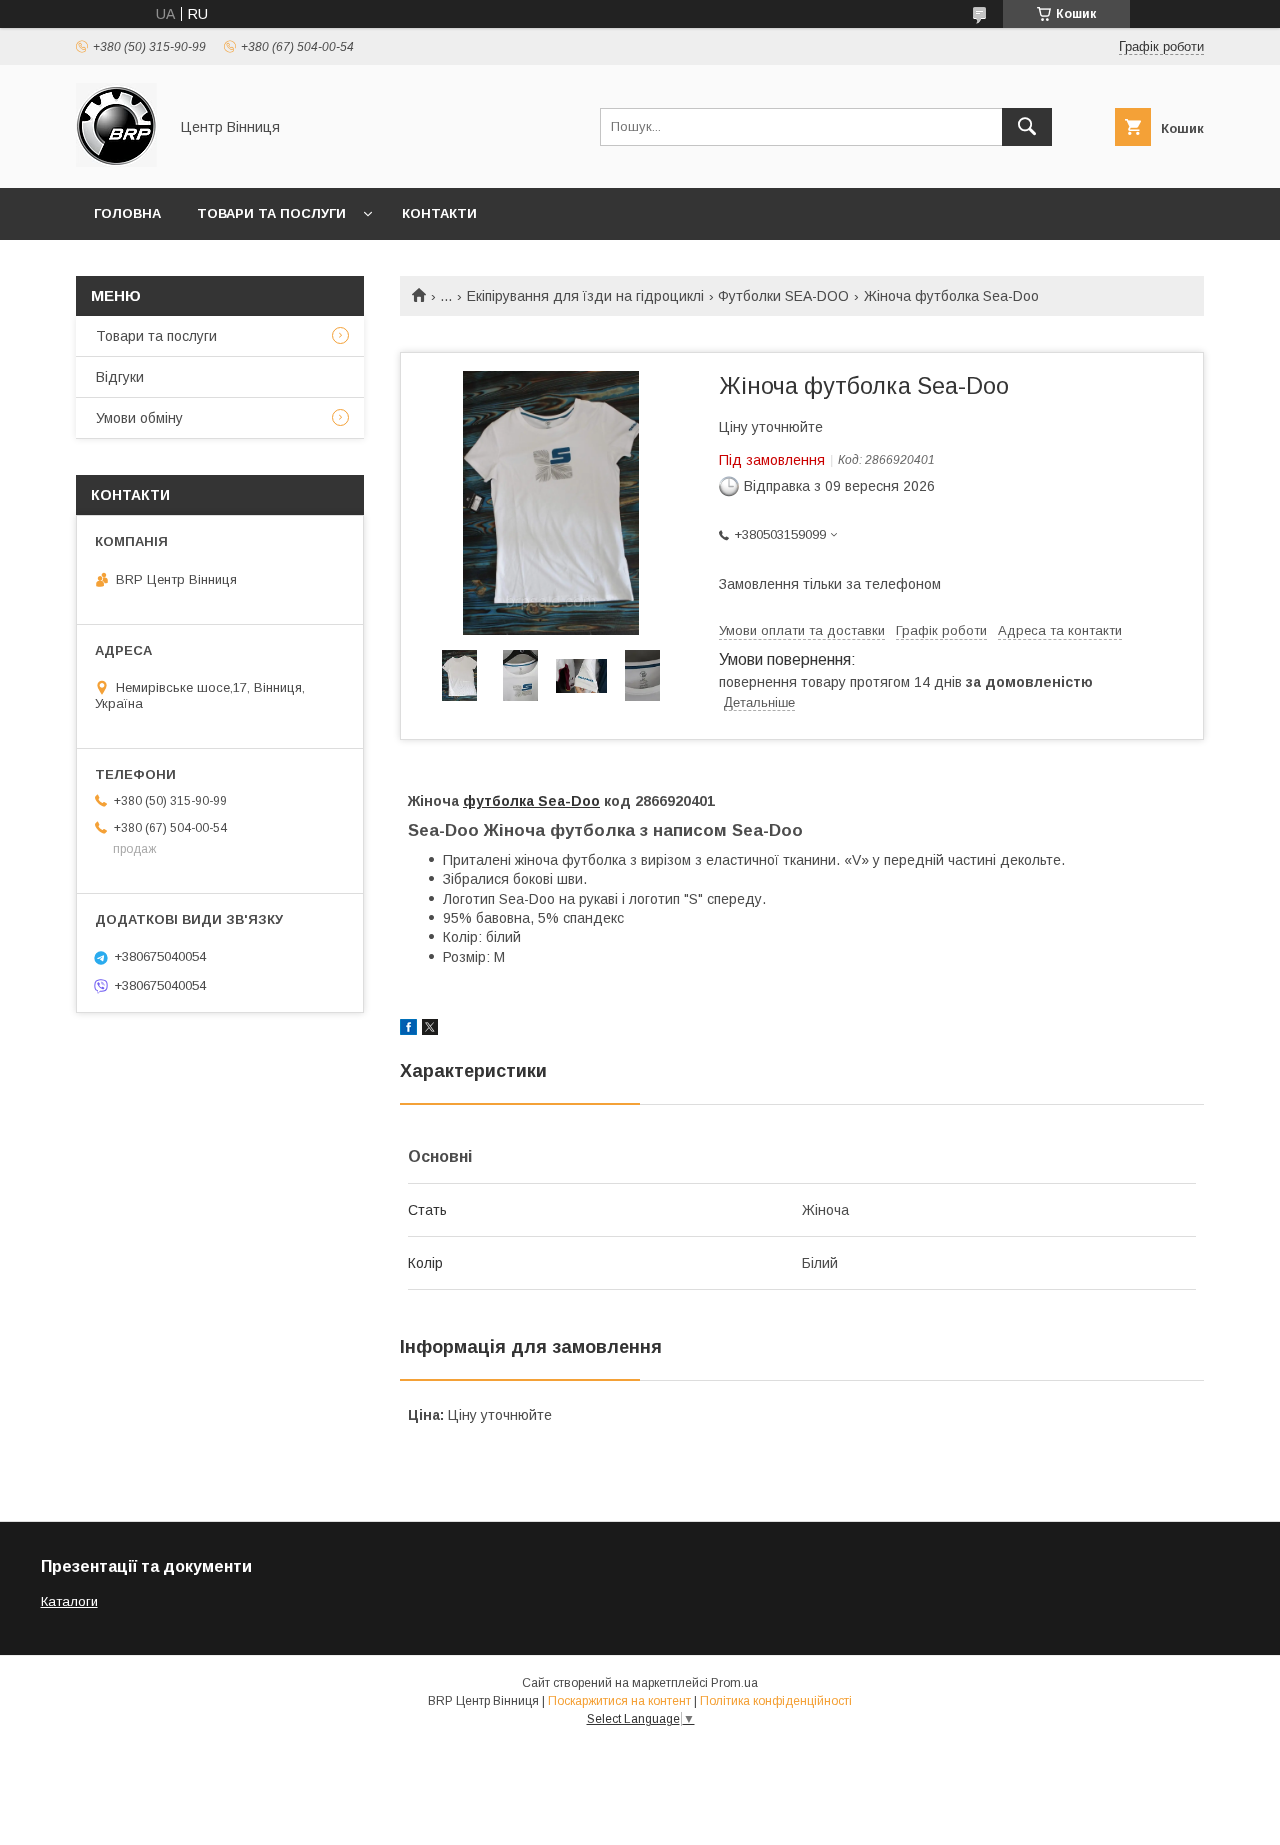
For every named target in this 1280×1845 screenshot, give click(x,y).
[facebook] (408, 1030)
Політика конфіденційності (776, 1701)
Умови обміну (139, 418)
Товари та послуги (271, 213)
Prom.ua (734, 1683)
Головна (127, 213)
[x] (430, 1030)
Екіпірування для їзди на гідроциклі (585, 296)
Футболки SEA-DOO (783, 296)
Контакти (439, 213)
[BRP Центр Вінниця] (116, 162)
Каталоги (69, 1601)
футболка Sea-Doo (531, 801)
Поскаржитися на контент (619, 1701)
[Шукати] (1027, 127)
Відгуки (120, 377)
